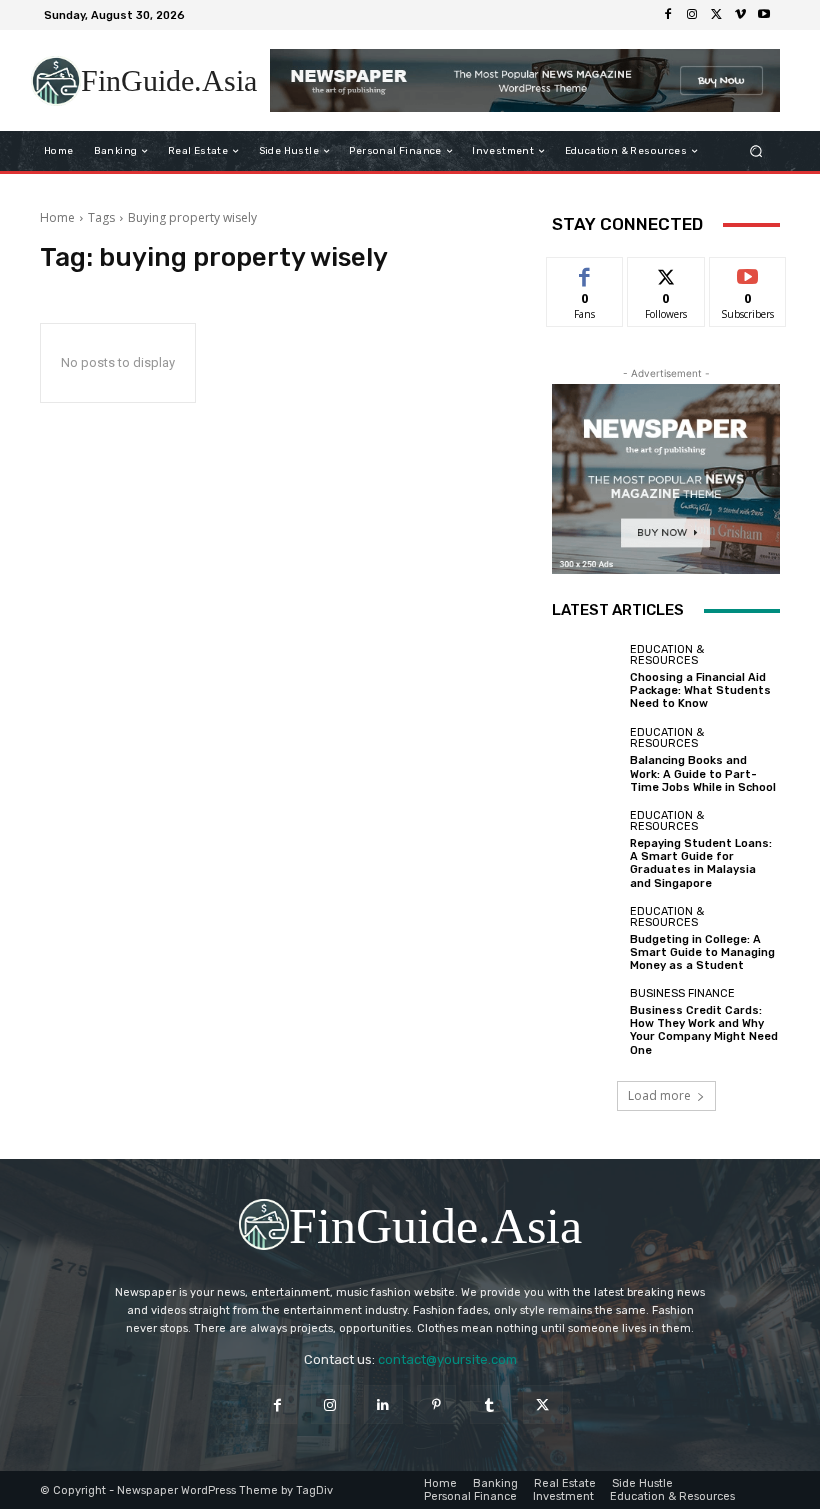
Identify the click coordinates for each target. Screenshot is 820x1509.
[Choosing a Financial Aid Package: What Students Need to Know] (586, 677)
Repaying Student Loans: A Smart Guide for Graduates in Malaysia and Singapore (701, 863)
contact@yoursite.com (447, 1359)
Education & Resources (667, 655)
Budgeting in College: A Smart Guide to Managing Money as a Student (702, 952)
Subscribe (748, 272)
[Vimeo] (740, 15)
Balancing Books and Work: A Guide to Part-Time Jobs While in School (703, 773)
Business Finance (682, 993)
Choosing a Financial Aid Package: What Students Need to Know (700, 690)
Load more (659, 1095)
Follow (666, 272)
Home (57, 217)
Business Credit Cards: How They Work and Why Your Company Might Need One (704, 1030)
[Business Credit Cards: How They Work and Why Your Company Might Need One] (586, 1022)
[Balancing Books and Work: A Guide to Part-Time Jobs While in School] (586, 761)
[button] (756, 151)
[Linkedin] (383, 1404)
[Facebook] (668, 15)
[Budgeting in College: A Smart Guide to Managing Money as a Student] (586, 939)
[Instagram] (692, 15)
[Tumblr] (489, 1404)
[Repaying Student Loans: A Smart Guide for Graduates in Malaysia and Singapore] (586, 844)
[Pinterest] (436, 1404)
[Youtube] (764, 15)
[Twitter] (716, 15)
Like (585, 272)
